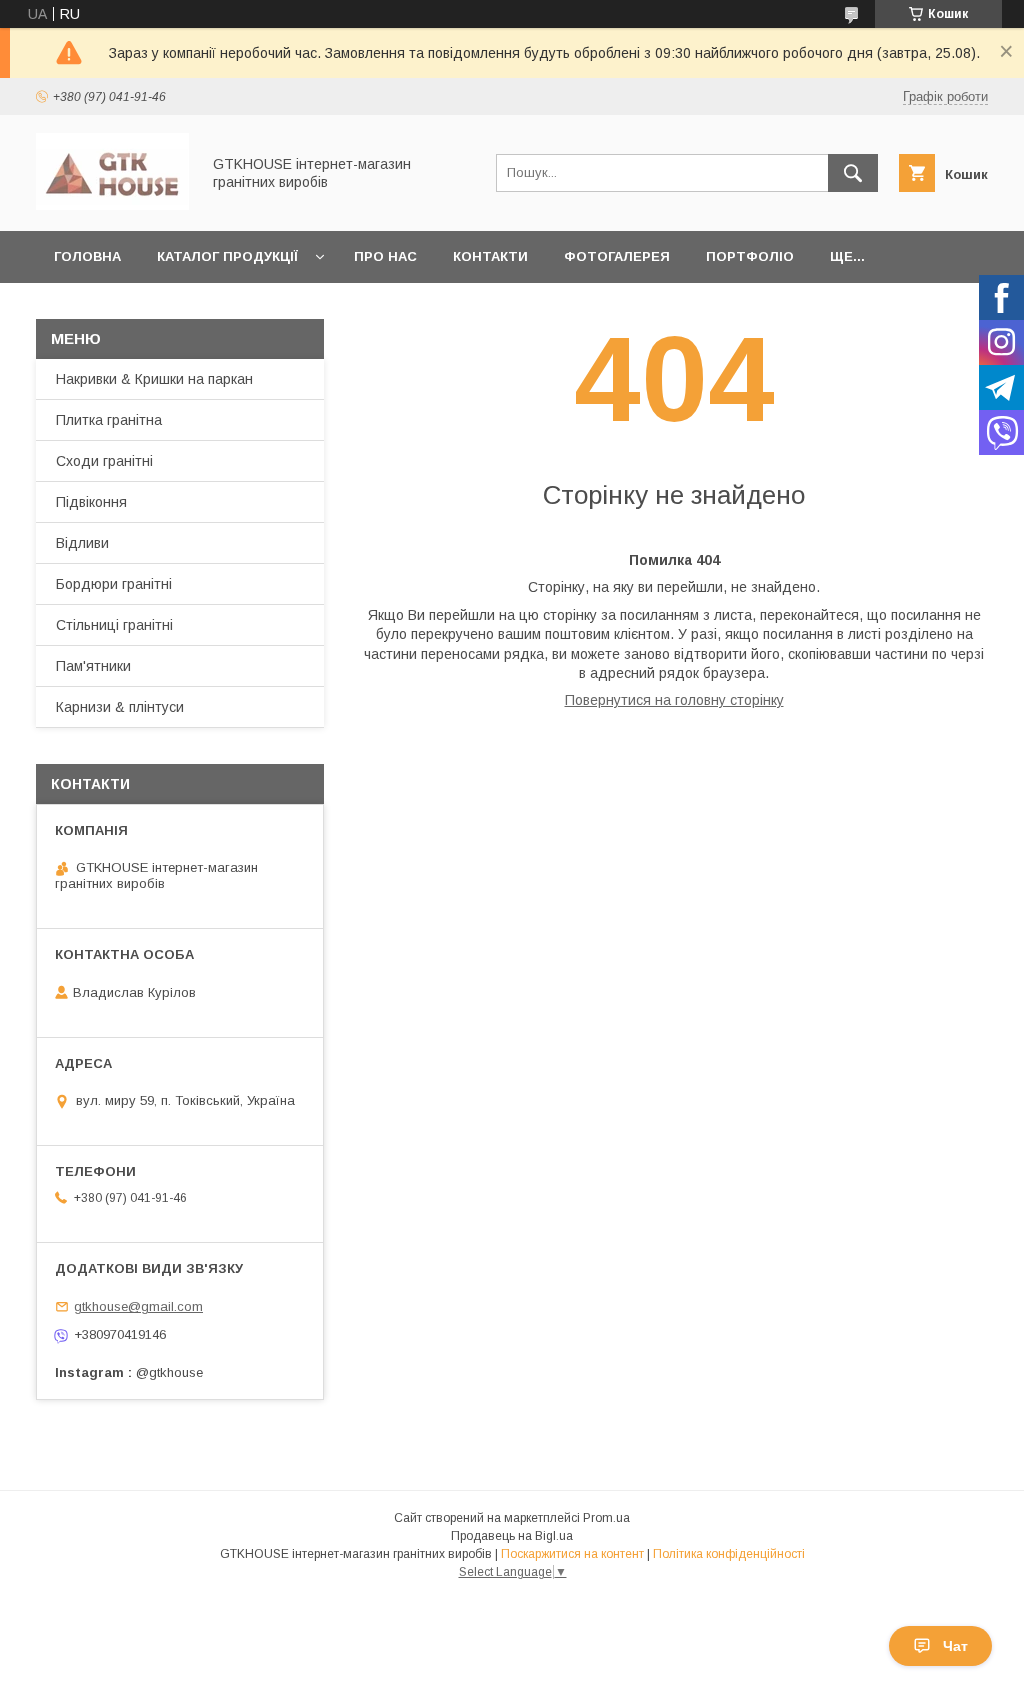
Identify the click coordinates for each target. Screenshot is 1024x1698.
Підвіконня (91, 502)
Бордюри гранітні (114, 584)
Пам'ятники (93, 666)
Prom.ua (606, 1518)
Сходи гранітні (104, 461)
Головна (87, 256)
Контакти (490, 256)
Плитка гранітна (109, 420)
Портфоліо (750, 256)
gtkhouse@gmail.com (138, 1306)
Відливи (82, 543)
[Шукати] (853, 173)
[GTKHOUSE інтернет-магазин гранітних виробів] (112, 205)
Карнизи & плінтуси (120, 707)
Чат (955, 1646)
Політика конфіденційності (729, 1554)
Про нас (385, 256)
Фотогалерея (617, 256)
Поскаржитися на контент (572, 1554)
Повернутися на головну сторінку (674, 700)
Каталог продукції (227, 256)
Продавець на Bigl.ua (512, 1536)
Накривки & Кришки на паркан (154, 379)
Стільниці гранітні (114, 625)
